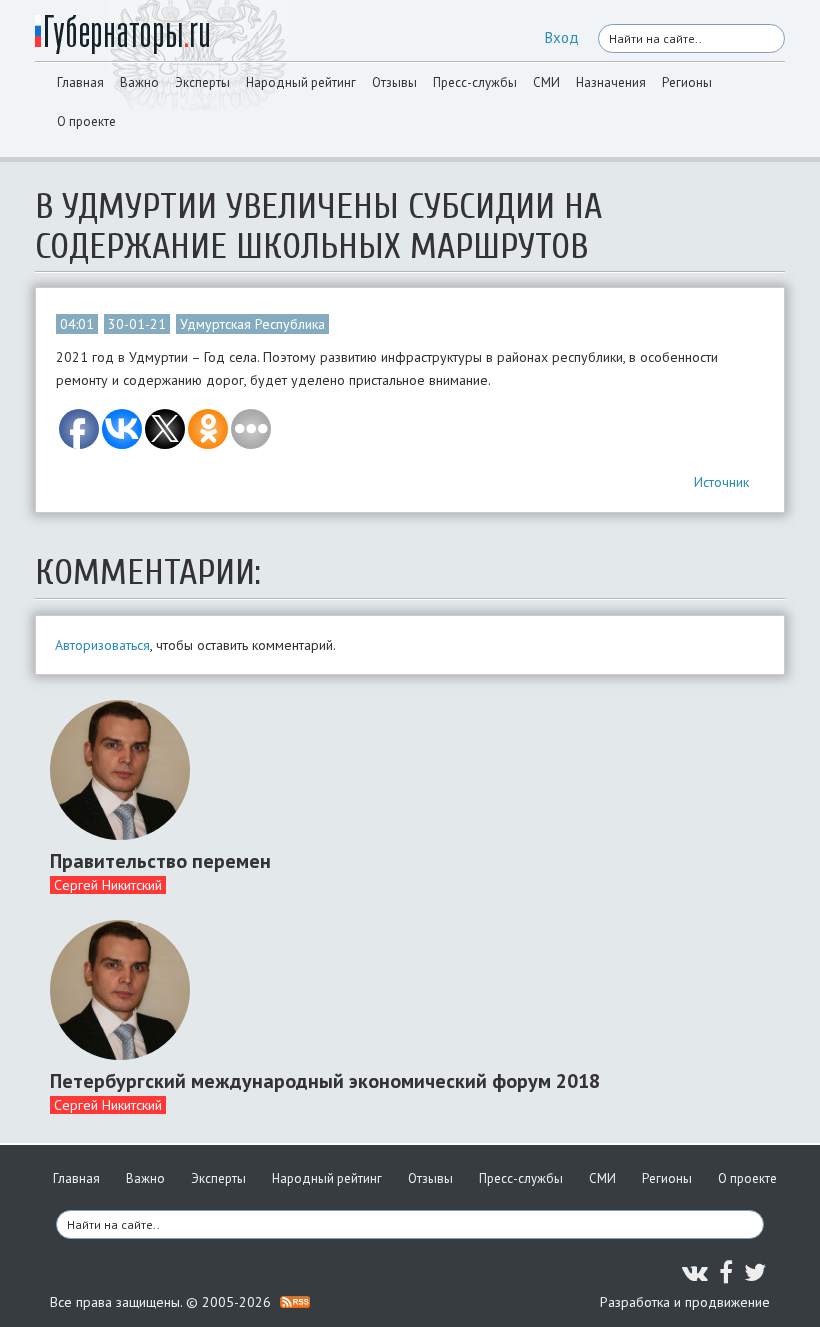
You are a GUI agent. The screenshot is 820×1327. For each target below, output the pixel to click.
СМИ (546, 82)
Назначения (611, 82)
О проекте (86, 121)
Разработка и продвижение (685, 1302)
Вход (562, 37)
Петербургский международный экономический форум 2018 (325, 1081)
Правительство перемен (160, 861)
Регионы (687, 82)
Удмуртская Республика (252, 324)
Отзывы (394, 82)
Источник (721, 482)
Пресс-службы (475, 82)
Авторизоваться (102, 645)
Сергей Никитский (108, 885)
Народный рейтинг (301, 82)
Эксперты (202, 82)
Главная (80, 82)
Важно (139, 82)
